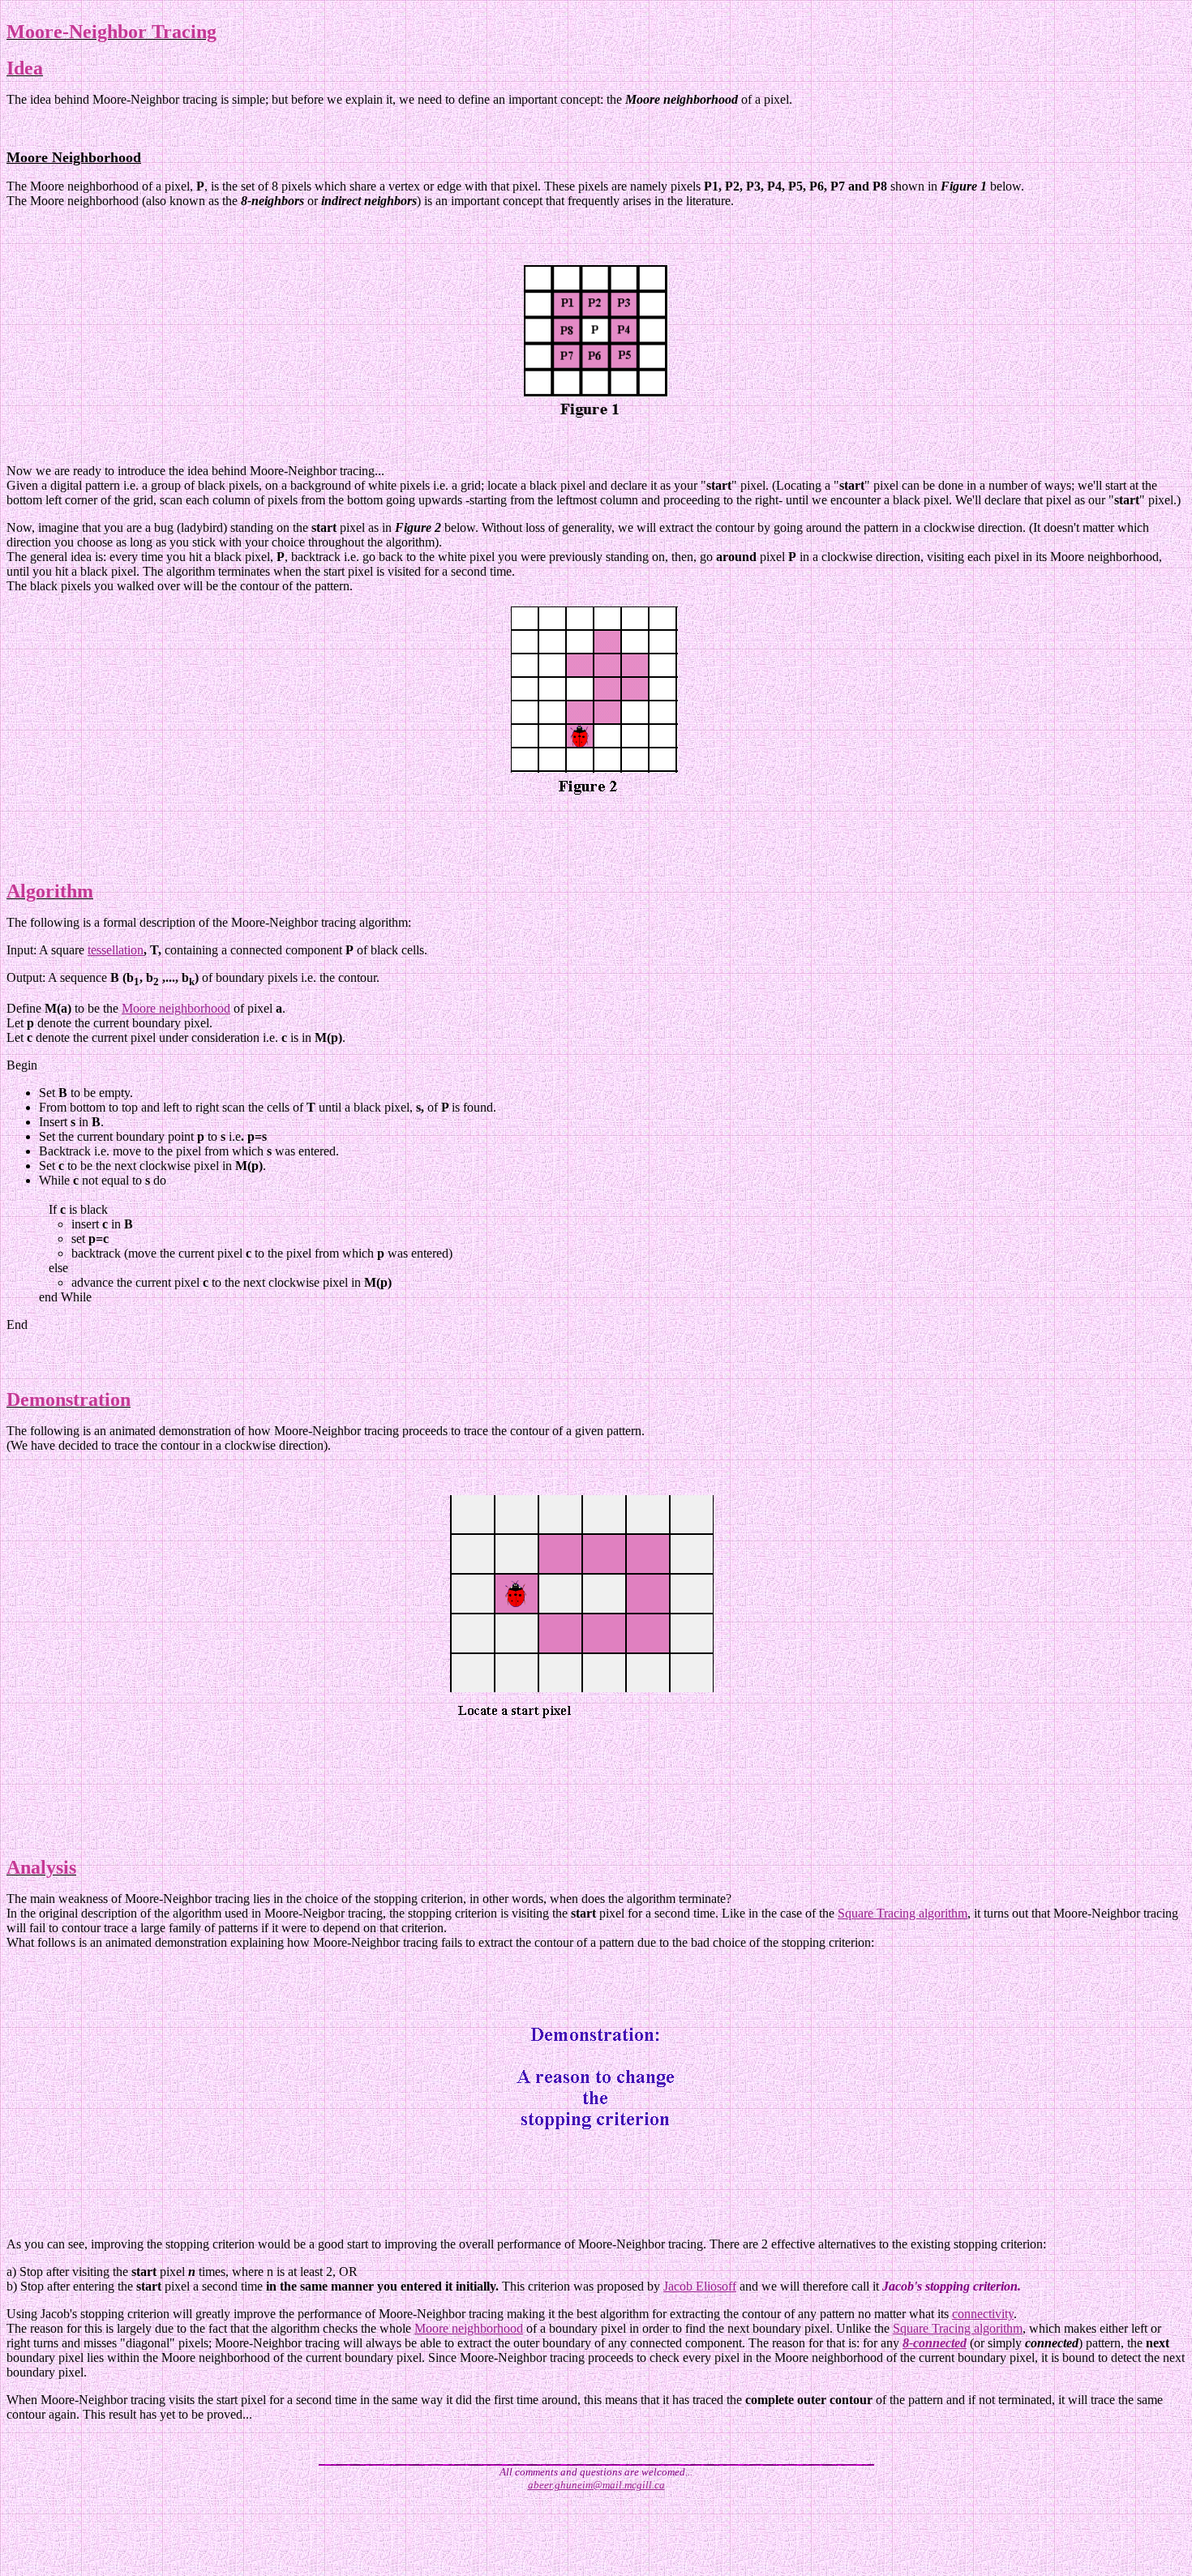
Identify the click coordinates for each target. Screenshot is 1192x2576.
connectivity (983, 2314)
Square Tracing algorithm (903, 1913)
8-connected (935, 2343)
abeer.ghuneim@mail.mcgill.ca (596, 2485)
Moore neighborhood (176, 1008)
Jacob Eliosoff (700, 2286)
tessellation (116, 950)
